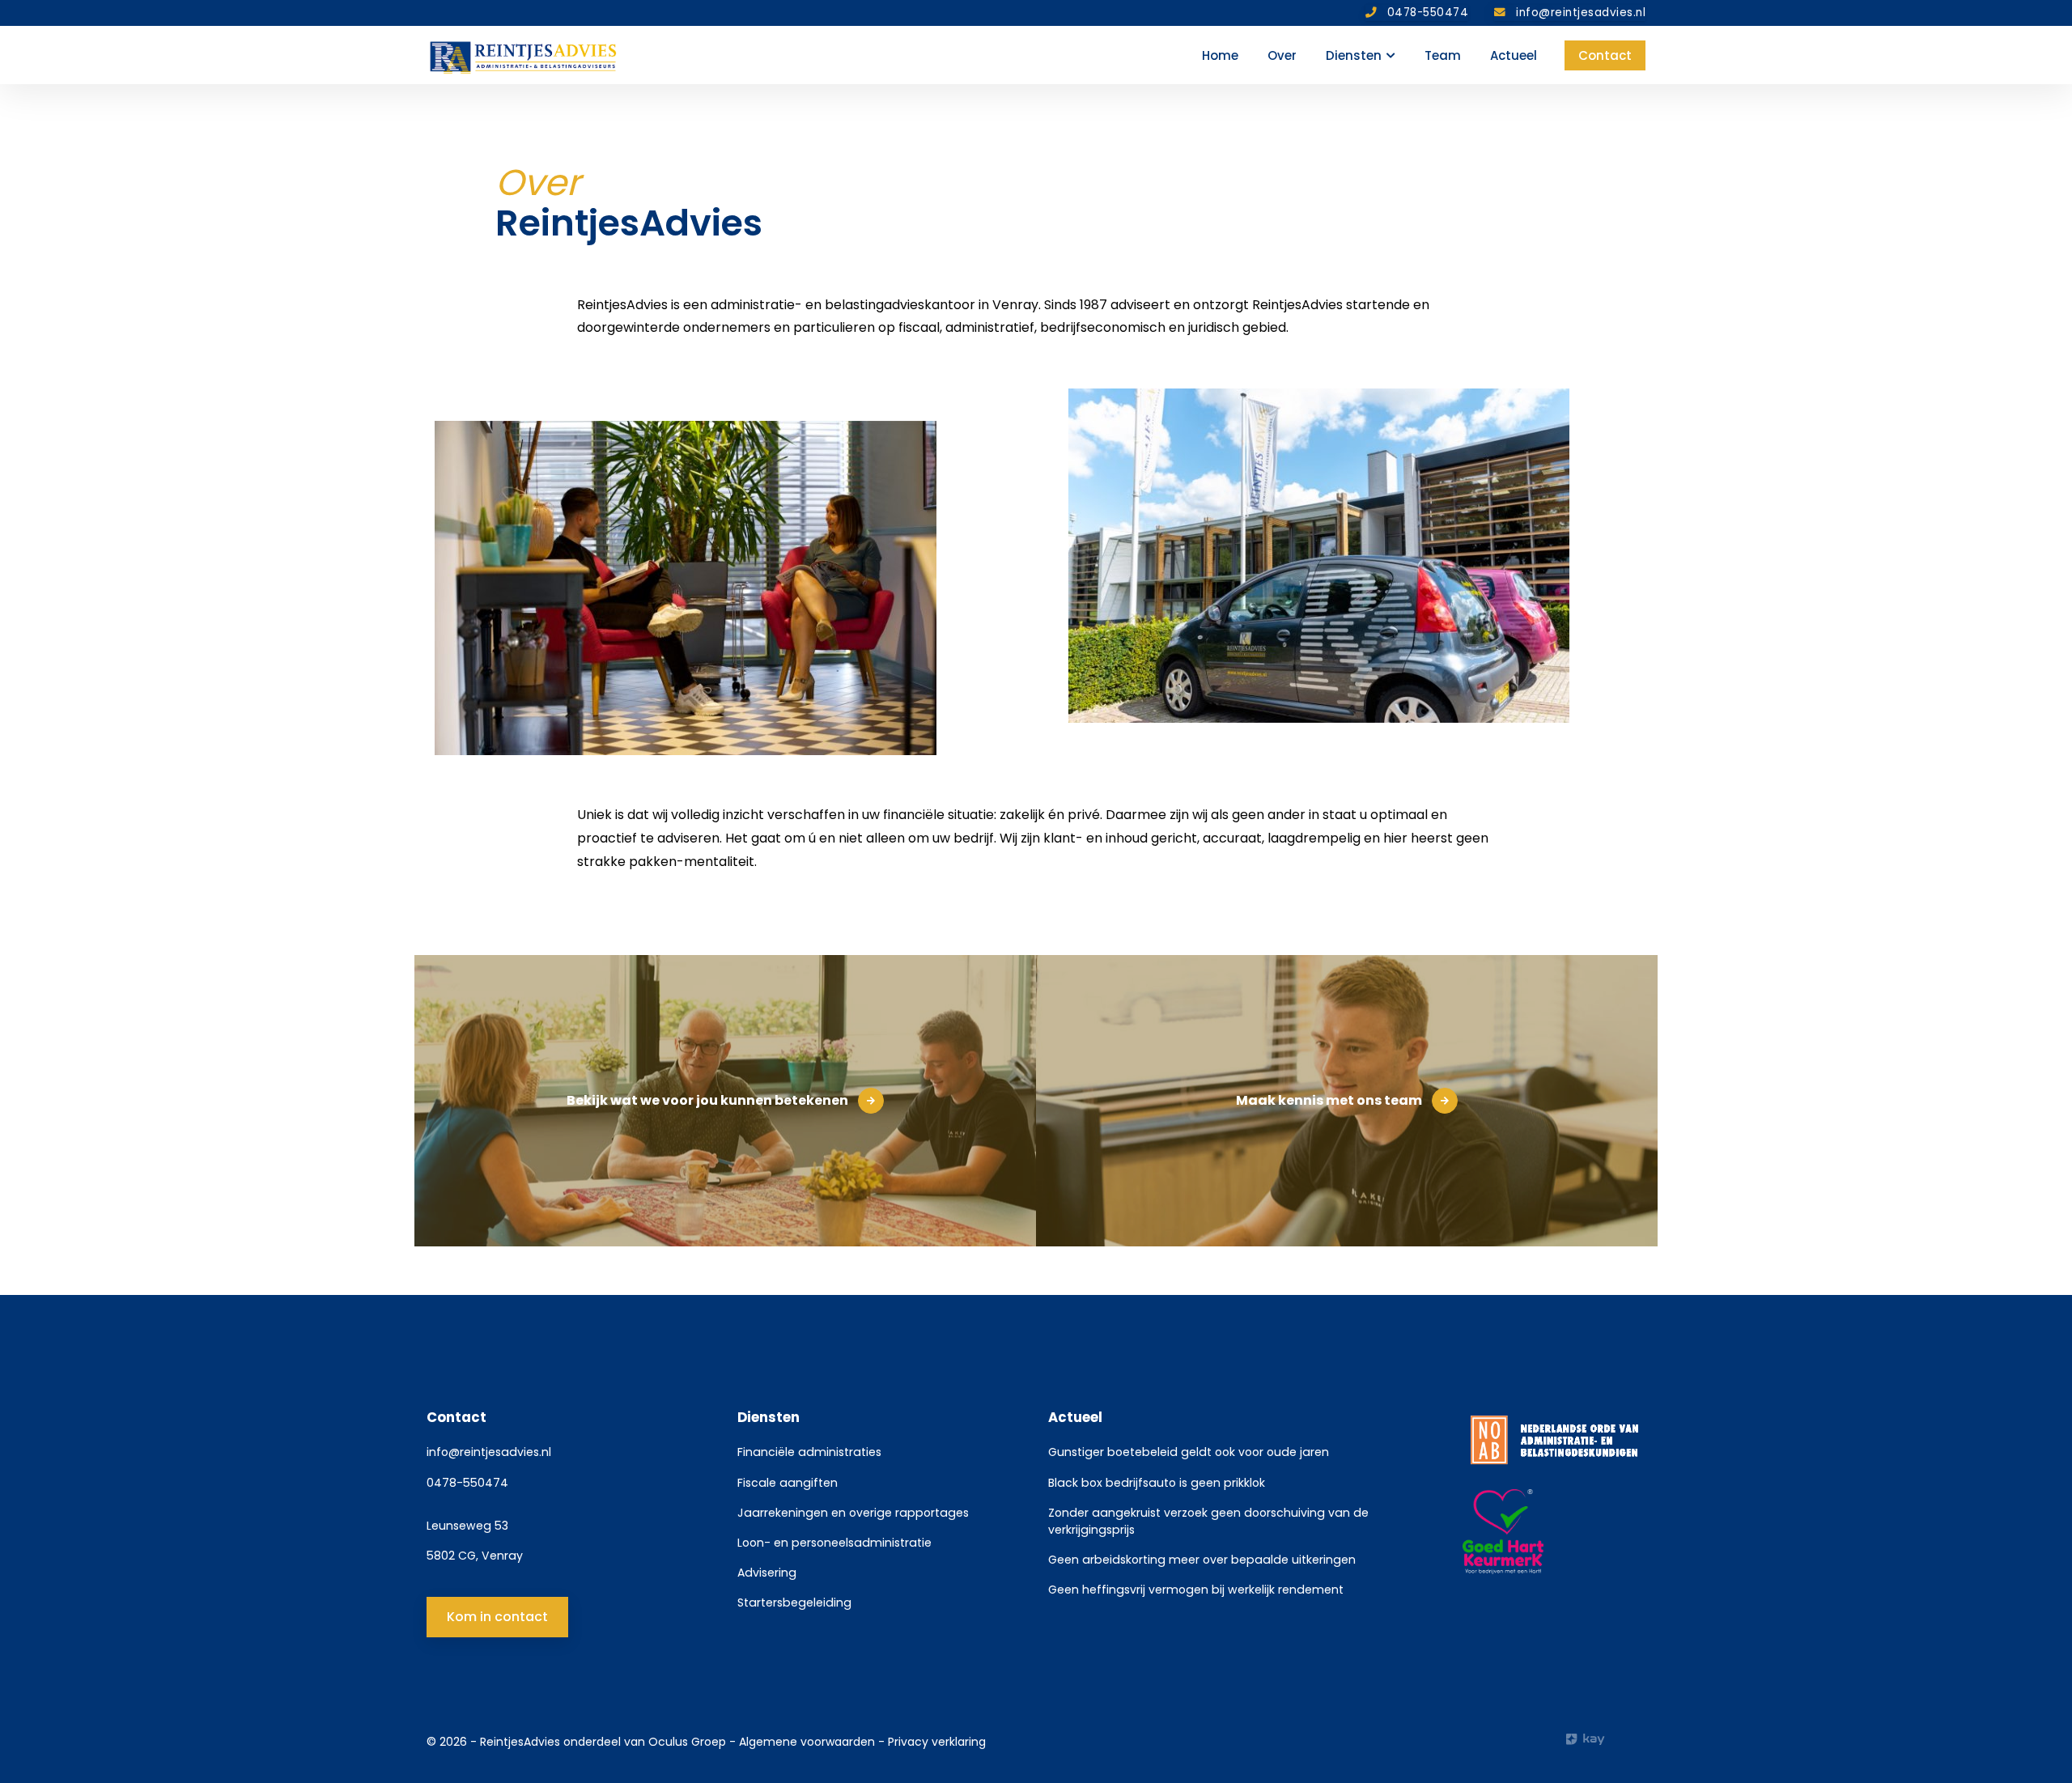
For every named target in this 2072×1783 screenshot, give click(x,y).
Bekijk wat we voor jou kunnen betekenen (707, 1100)
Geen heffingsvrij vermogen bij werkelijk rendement (1196, 1590)
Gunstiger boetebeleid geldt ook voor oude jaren (1189, 1452)
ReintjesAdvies (520, 1742)
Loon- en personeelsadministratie (834, 1543)
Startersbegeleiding (794, 1603)
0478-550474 (467, 1483)
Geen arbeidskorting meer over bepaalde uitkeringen (1202, 1560)
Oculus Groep (687, 1742)
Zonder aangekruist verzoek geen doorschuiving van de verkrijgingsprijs (1208, 1521)
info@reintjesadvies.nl (489, 1452)
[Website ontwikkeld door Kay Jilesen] (1606, 1739)
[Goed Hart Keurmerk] (1554, 1532)
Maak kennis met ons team (1329, 1100)
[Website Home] (524, 55)
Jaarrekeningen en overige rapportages (853, 1513)
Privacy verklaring (937, 1742)
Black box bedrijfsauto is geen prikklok (1157, 1483)
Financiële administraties (809, 1452)
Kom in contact (497, 1617)
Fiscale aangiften (788, 1483)
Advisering (767, 1573)
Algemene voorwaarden (809, 1742)
